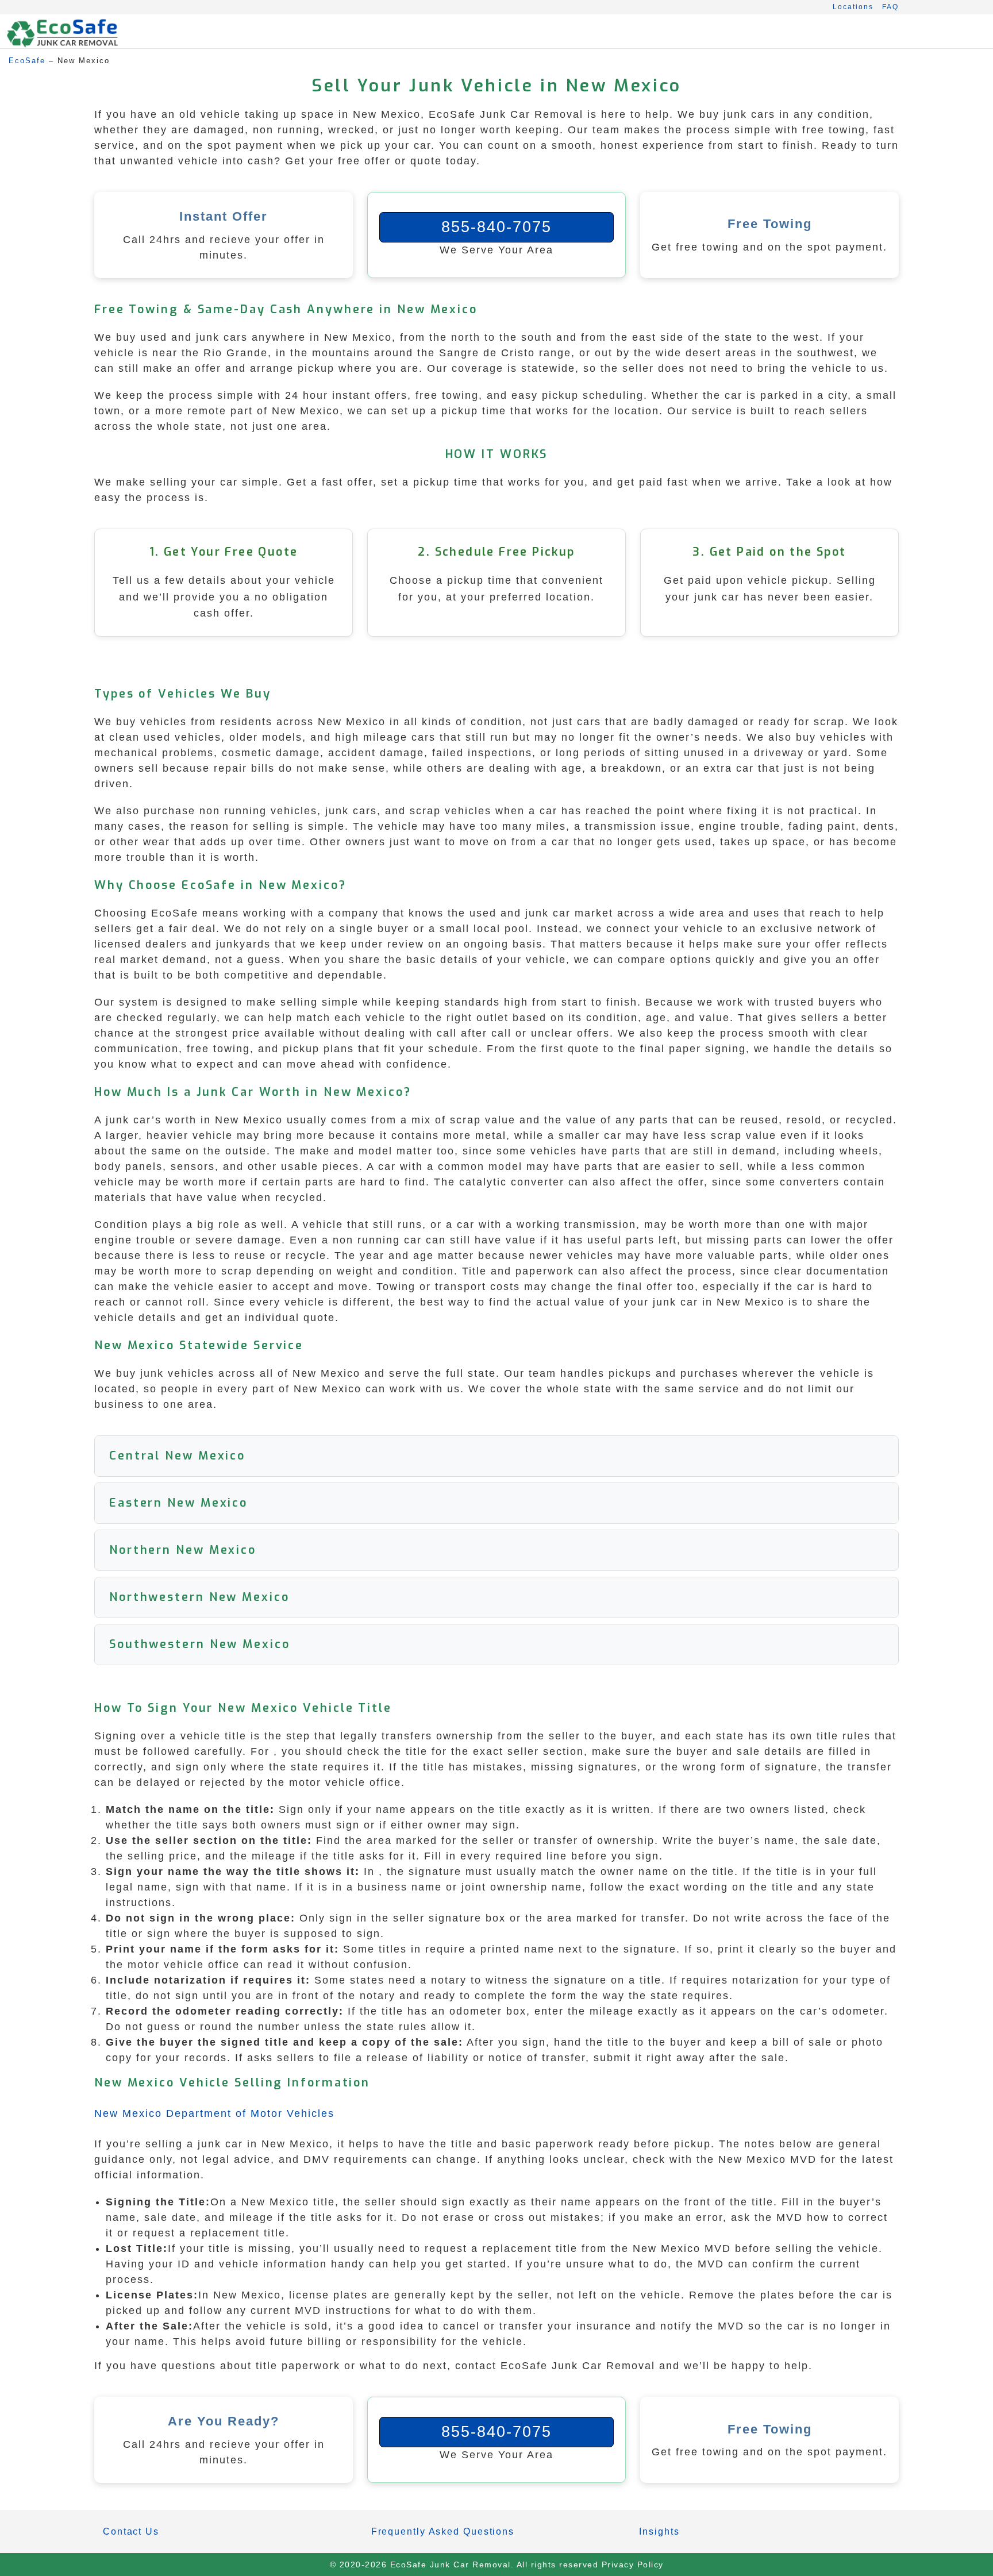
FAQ (890, 7)
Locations (853, 7)
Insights (659, 2531)
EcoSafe (27, 61)
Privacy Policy (633, 2565)
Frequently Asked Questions (443, 2531)
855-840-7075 (496, 227)
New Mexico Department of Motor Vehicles (214, 2113)
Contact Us (131, 2531)
